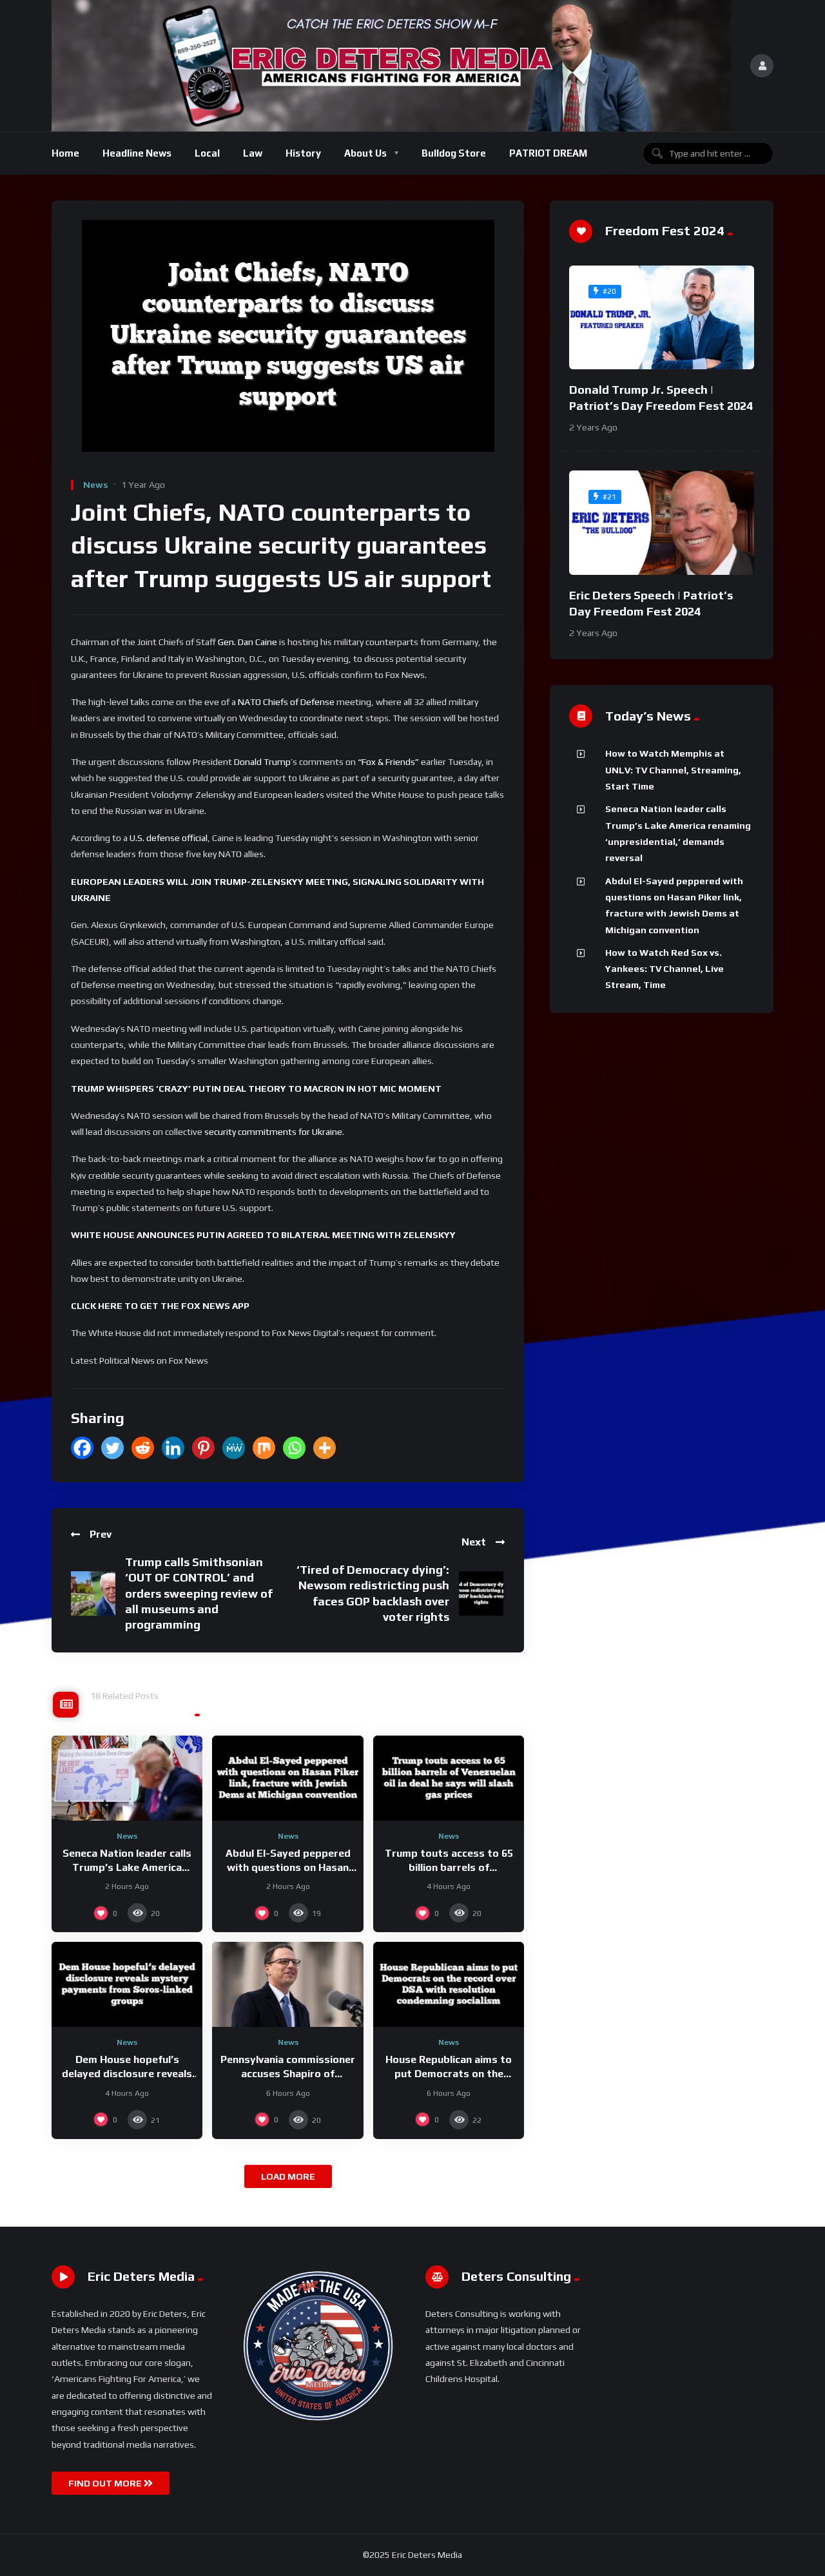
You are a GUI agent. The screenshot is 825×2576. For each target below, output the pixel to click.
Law (253, 153)
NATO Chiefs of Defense (286, 702)
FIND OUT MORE (106, 2483)
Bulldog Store (454, 153)
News (96, 485)
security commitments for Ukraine (273, 1132)
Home (65, 153)
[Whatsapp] (294, 1448)
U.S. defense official (169, 838)
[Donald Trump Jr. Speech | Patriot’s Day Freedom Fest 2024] (662, 318)
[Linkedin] (173, 1448)
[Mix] (264, 1448)
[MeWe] (234, 1448)
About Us (365, 153)
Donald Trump (262, 762)
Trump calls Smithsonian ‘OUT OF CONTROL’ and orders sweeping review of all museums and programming (199, 1593)
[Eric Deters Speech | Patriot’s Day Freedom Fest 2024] (662, 523)
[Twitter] (112, 1448)
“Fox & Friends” (388, 762)
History (303, 153)
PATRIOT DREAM (548, 153)
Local (207, 153)
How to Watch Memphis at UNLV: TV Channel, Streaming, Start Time (673, 770)
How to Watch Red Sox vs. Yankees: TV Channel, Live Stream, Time (665, 969)
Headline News (137, 153)
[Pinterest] (203, 1448)
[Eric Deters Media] (391, 66)
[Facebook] (82, 1448)
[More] (325, 1448)
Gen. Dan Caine (247, 642)
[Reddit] (143, 1448)
